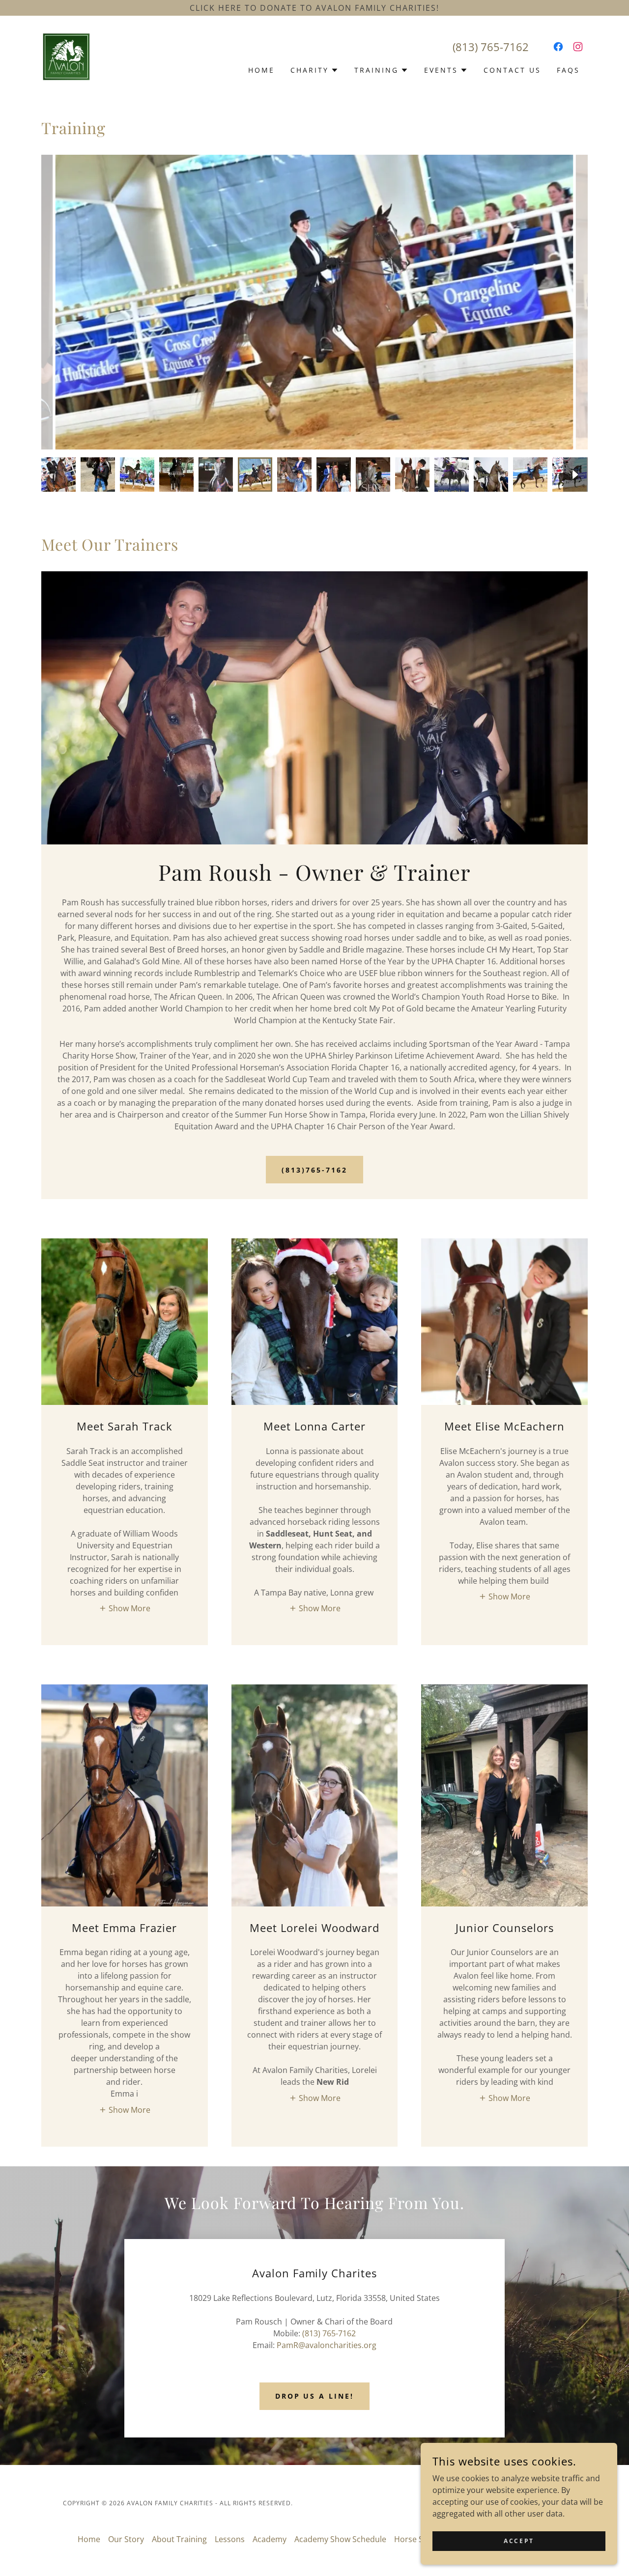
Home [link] (261, 70)
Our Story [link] (126, 2539)
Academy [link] (270, 2539)
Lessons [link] (230, 2539)
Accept (519, 2541)
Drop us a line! (315, 2396)
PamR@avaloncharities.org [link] (327, 2345)
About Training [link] (179, 2539)
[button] (314, 70)
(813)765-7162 (314, 1170)
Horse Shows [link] (418, 2539)
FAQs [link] (568, 70)
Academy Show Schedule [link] (340, 2539)
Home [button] (89, 2539)
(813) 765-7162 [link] (491, 47)
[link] (67, 56)
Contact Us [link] (512, 70)
